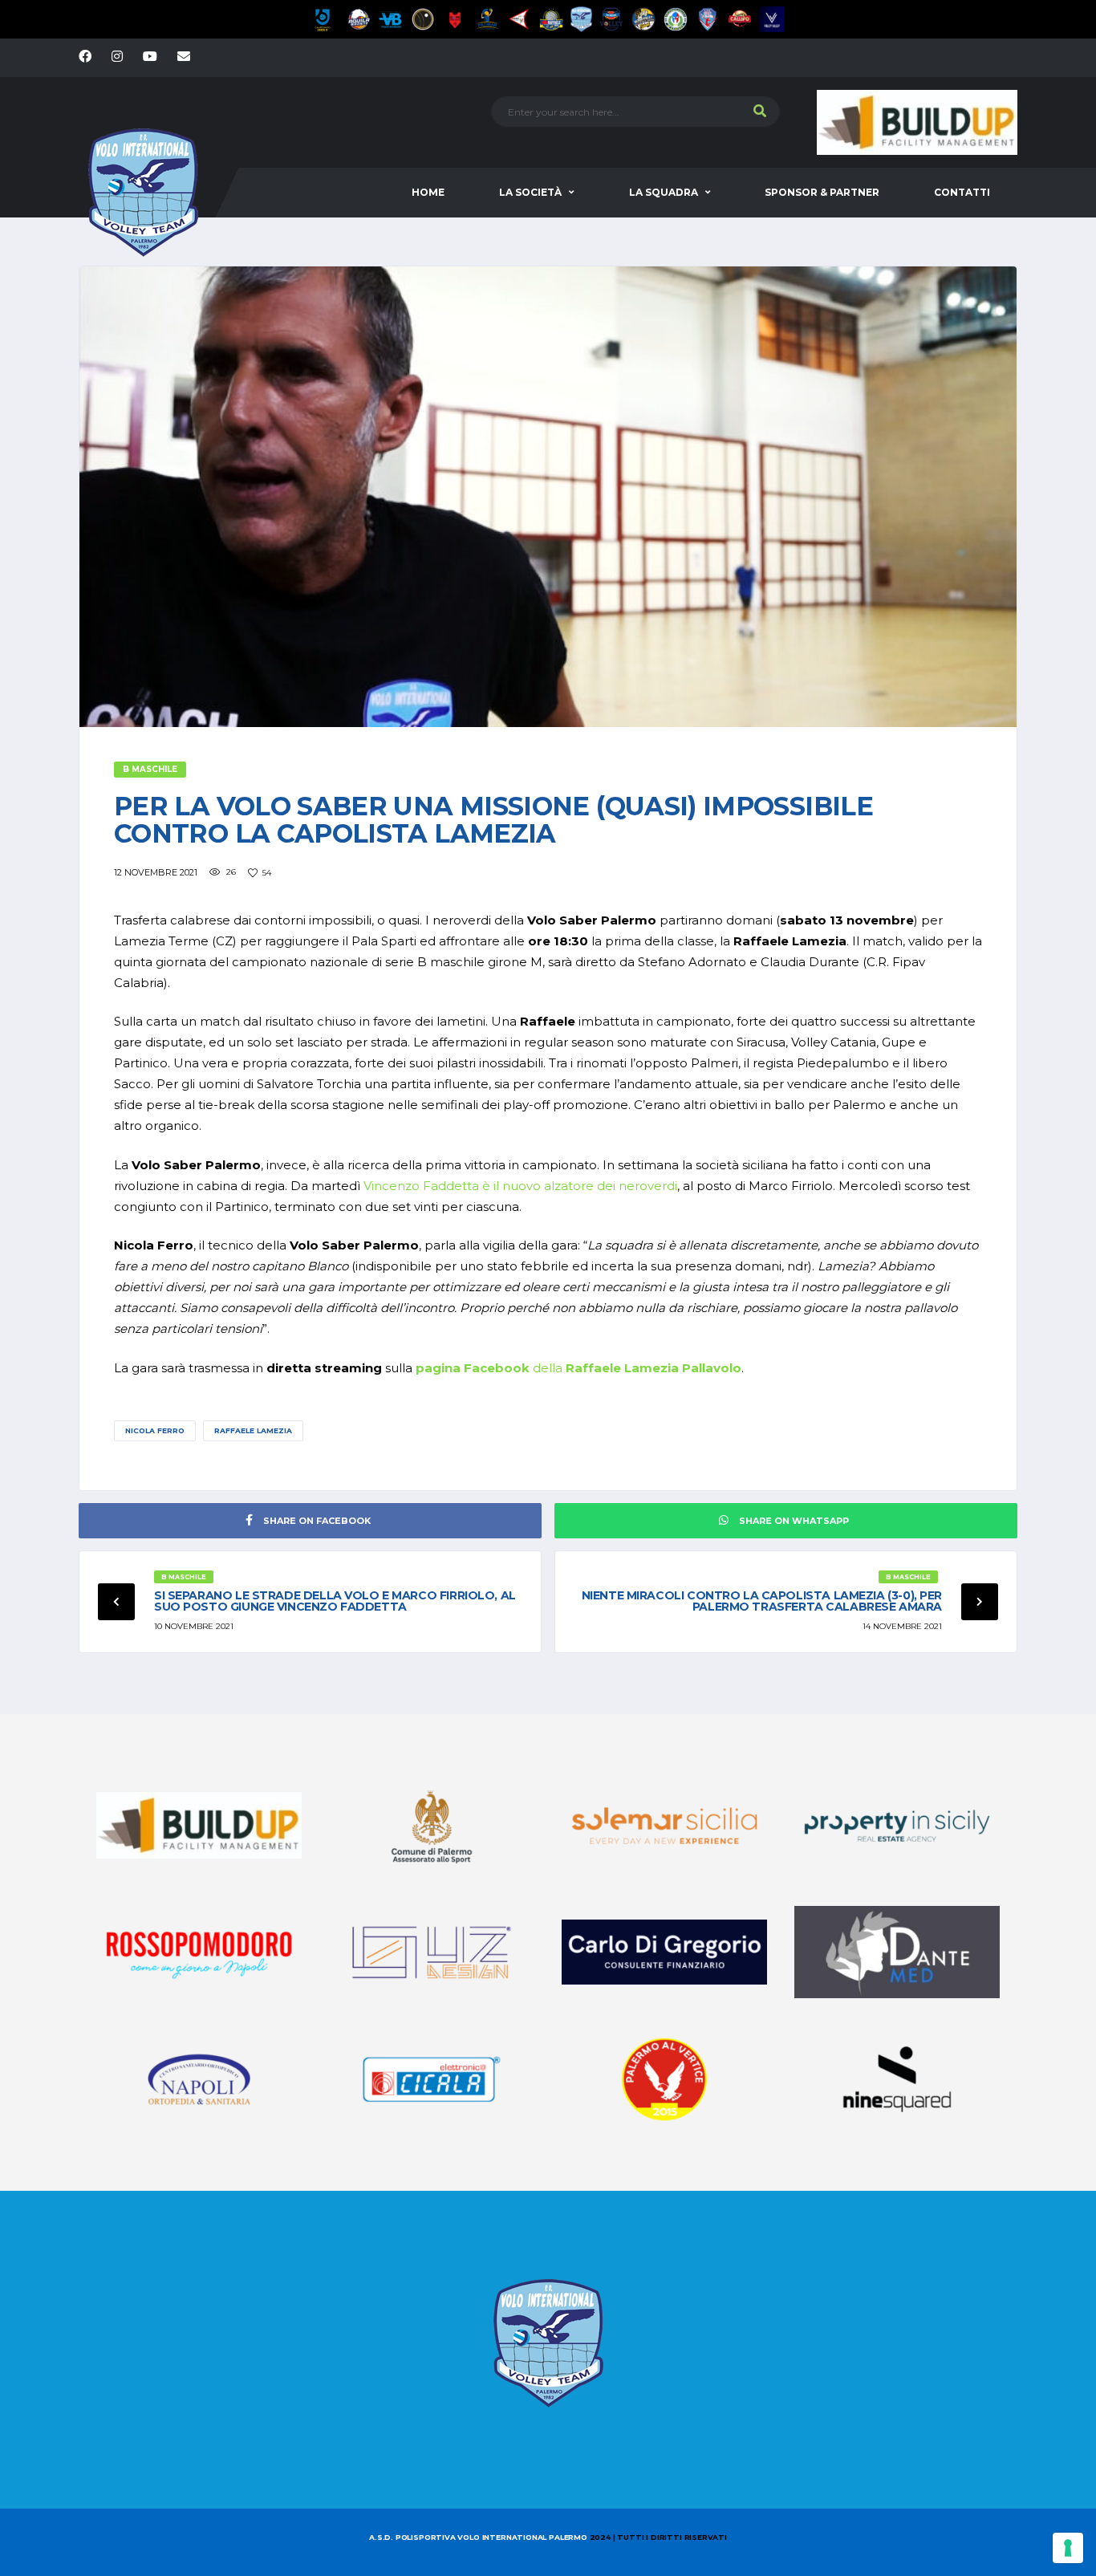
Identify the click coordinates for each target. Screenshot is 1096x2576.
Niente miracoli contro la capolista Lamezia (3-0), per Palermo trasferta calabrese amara (762, 1601)
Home (428, 192)
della (578, 1368)
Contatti (962, 192)
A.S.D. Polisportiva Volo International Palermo (479, 2537)
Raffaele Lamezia (253, 1430)
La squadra (664, 192)
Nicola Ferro (155, 1430)
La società (530, 192)
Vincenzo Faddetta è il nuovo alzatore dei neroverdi (520, 1186)
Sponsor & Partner (822, 192)
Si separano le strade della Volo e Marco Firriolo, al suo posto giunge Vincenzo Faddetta (335, 1601)
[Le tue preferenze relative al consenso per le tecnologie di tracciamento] (1068, 2548)
